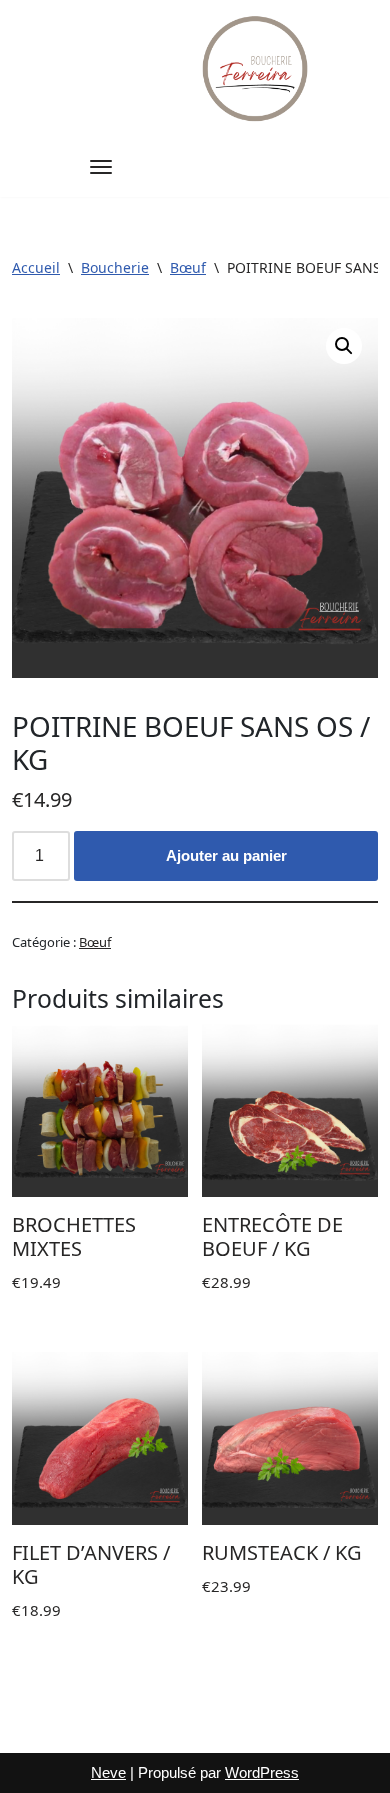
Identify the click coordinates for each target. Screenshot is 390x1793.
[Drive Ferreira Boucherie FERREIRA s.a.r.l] (257, 68)
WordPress (262, 1772)
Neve (108, 1772)
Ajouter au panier (226, 855)
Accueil (36, 267)
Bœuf (188, 267)
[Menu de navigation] (101, 167)
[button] (344, 346)
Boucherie (115, 267)
